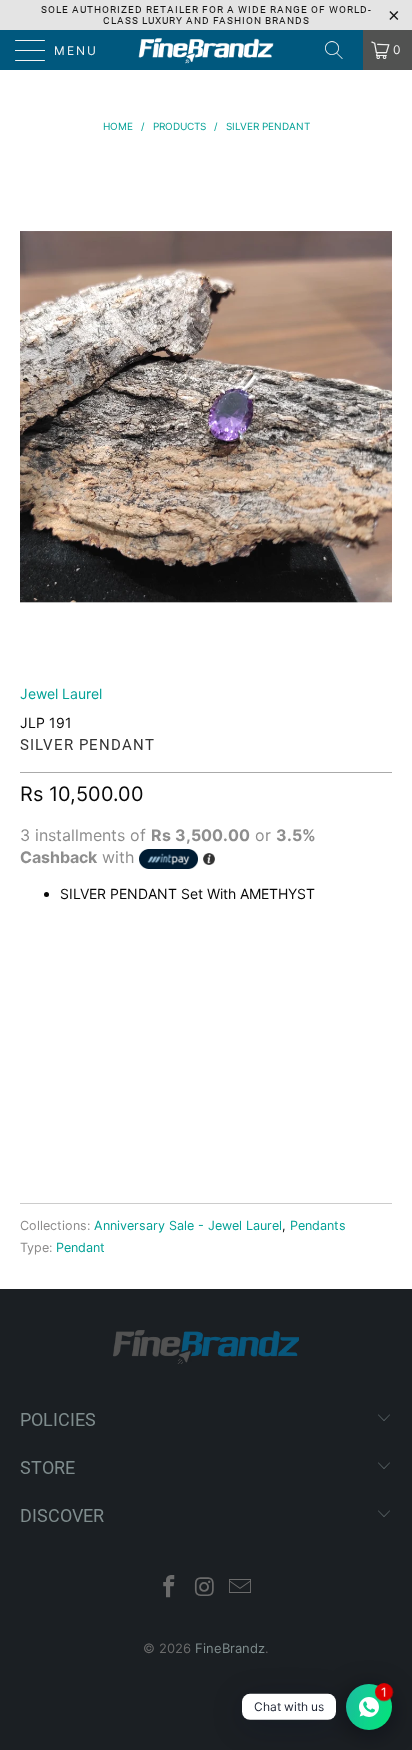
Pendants (318, 1225)
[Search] (341, 50)
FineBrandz (230, 1648)
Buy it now (206, 1120)
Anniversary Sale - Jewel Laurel (188, 1225)
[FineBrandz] (206, 50)
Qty (34, 973)
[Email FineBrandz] (241, 1588)
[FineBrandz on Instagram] (205, 1588)
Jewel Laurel (61, 693)
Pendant (80, 1247)
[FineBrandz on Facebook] (169, 1588)
